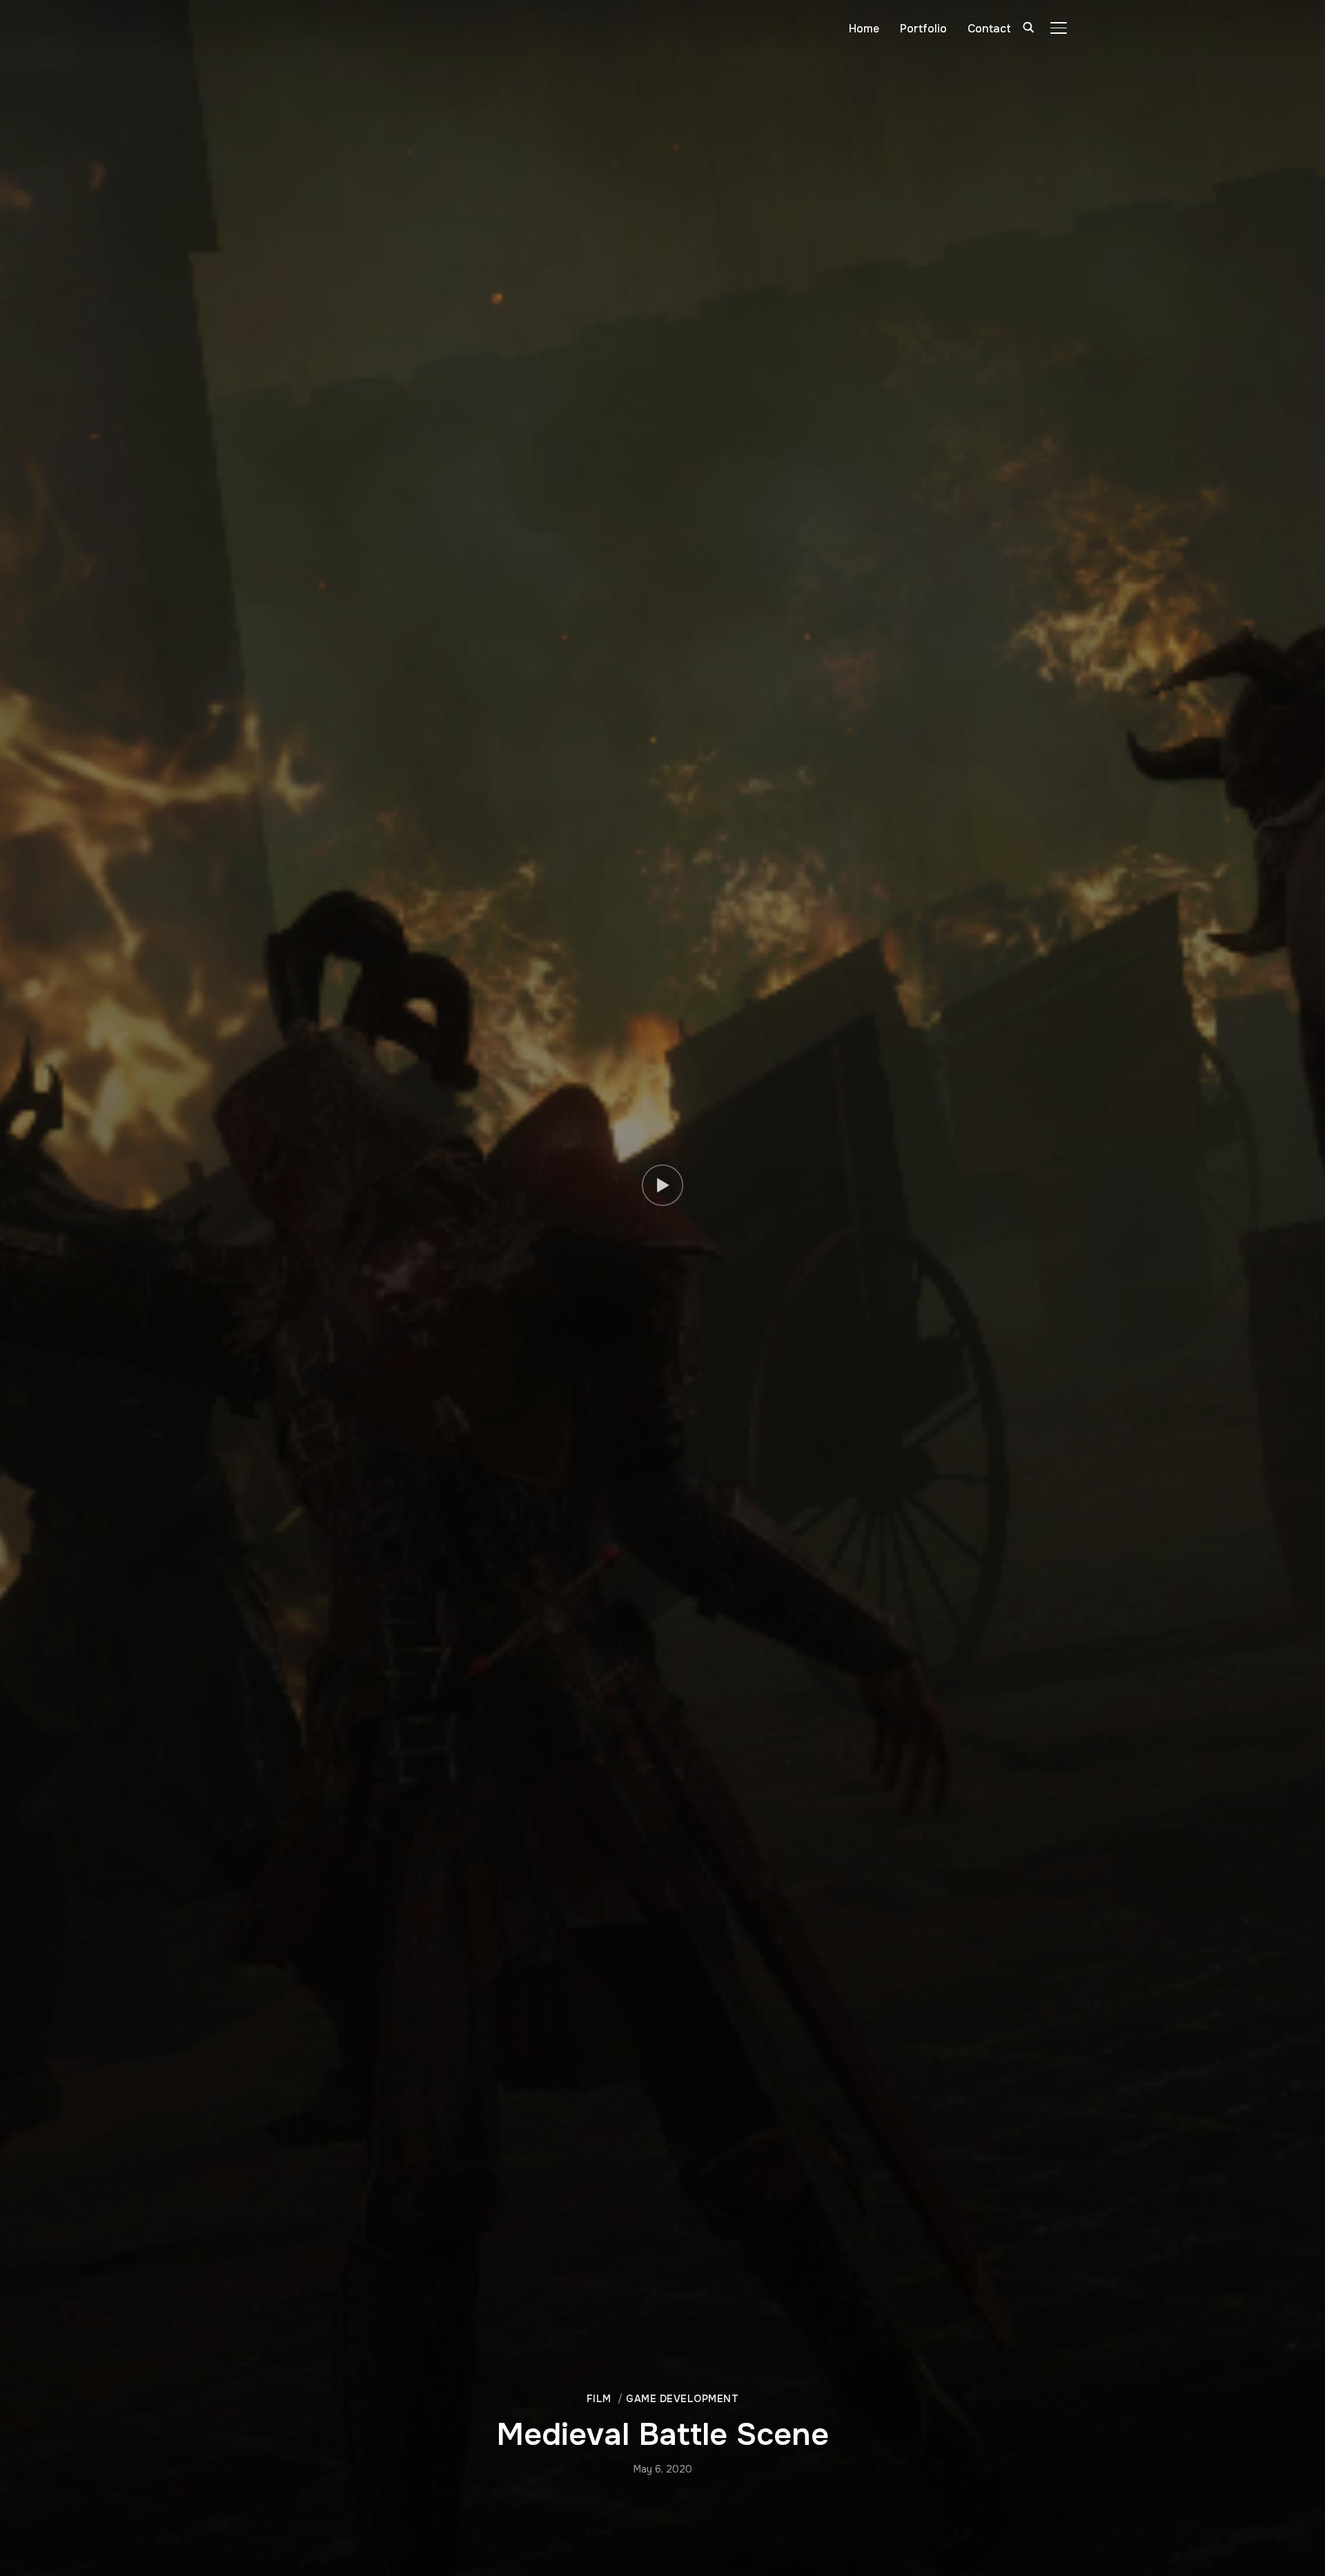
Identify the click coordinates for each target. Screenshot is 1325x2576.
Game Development (682, 2399)
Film (599, 2399)
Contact (989, 29)
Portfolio (923, 29)
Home (864, 29)
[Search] (1028, 26)
